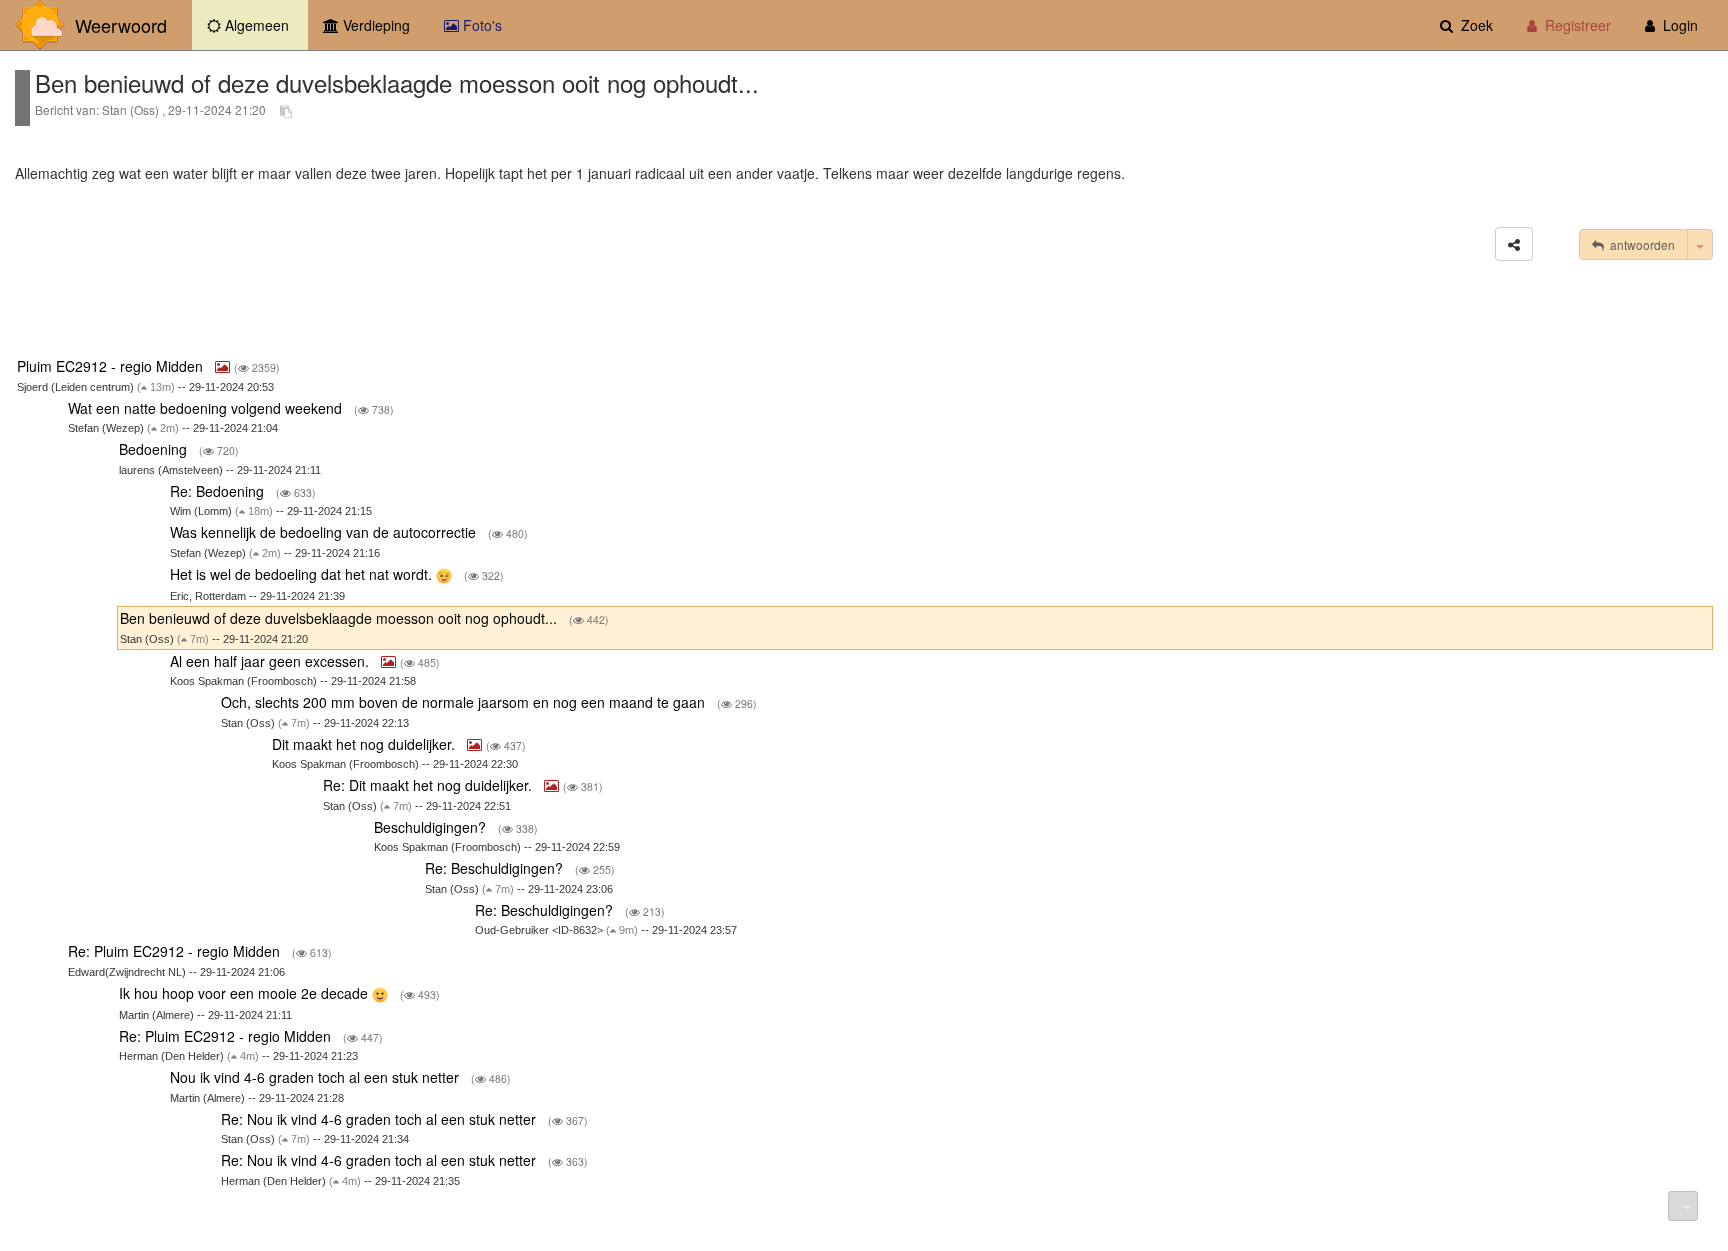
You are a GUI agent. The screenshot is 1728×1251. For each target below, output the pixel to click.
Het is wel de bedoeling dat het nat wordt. (303, 574)
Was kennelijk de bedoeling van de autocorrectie (325, 532)
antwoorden (1639, 244)
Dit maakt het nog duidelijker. (365, 744)
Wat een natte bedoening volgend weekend (207, 408)
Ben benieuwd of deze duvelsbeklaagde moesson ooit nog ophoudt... (340, 618)
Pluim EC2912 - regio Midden (112, 366)
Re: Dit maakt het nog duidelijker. (429, 785)
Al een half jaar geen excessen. (271, 661)
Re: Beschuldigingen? (496, 868)
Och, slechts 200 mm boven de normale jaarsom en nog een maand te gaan (465, 702)
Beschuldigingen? (432, 827)
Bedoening (155, 449)
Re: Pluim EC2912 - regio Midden (176, 951)
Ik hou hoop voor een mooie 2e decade (245, 993)
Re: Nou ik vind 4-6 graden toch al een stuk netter (380, 1119)
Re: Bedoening (219, 491)
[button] (1514, 244)
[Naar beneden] (1683, 1206)
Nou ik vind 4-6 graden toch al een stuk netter (316, 1077)
